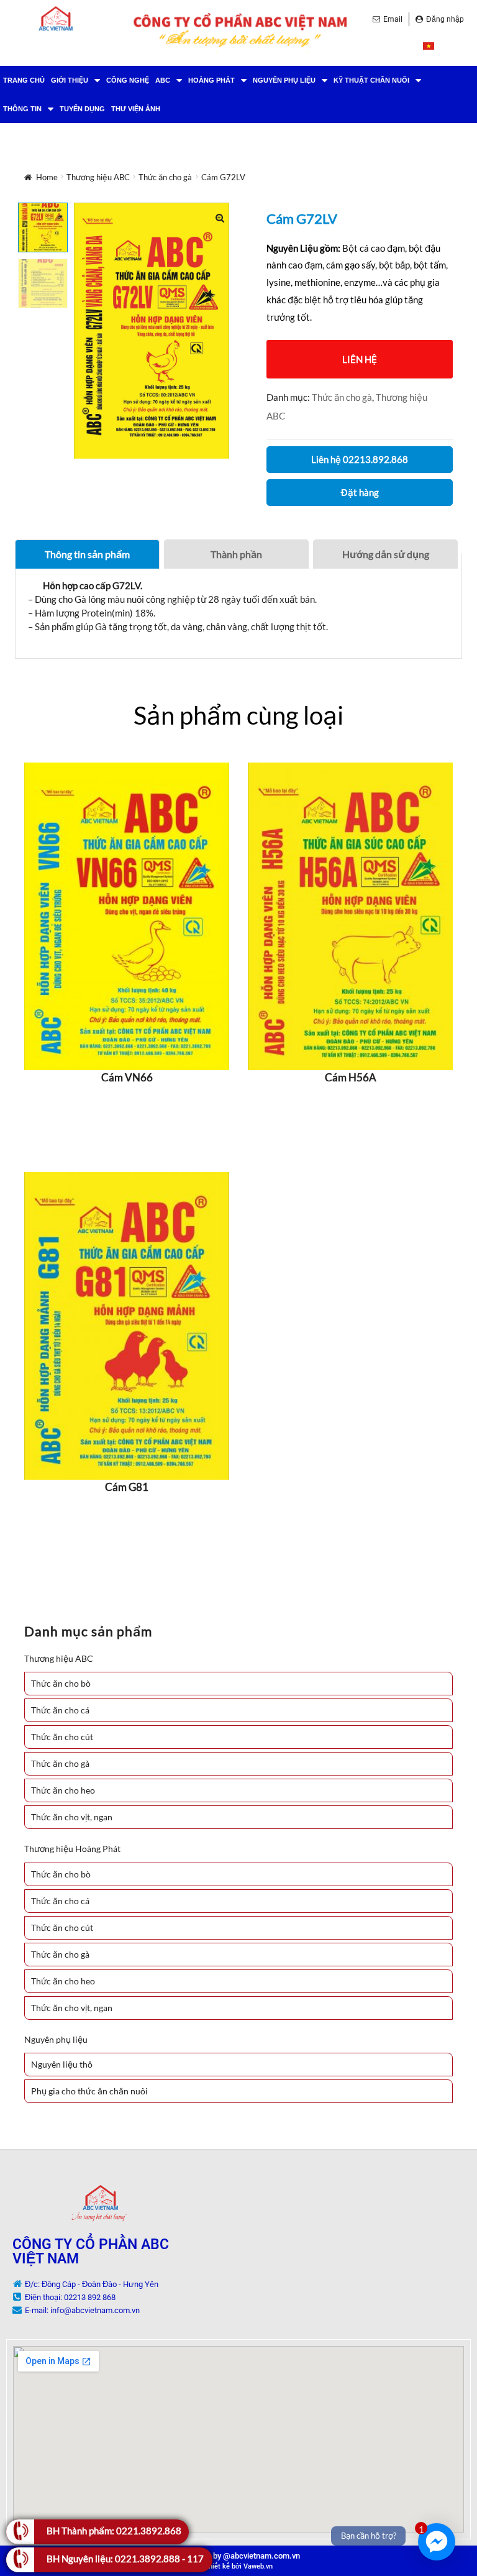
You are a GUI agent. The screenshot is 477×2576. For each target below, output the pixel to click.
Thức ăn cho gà (165, 177)
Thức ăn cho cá (60, 1710)
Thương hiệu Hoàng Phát (72, 1849)
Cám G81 (127, 1487)
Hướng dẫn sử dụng (386, 554)
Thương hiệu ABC (98, 177)
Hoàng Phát (211, 80)
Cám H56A (351, 1077)
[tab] (89, 554)
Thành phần (236, 554)
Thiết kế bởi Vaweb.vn (238, 2566)
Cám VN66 (127, 1077)
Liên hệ (360, 359)
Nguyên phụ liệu (284, 80)
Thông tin (22, 109)
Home (47, 177)
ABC (163, 80)
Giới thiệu (70, 80)
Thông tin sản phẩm (87, 554)
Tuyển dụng (82, 109)
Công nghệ (128, 80)
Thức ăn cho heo (63, 1790)
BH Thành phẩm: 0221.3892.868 (114, 2531)
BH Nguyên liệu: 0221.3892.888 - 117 (125, 2559)
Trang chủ (24, 80)
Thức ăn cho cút (62, 1737)
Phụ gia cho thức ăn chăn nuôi (89, 2091)
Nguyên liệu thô (62, 2064)
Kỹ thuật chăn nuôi (371, 80)
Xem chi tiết (127, 1147)
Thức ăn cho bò (61, 1683)
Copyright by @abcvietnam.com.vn (239, 2556)
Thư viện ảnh (136, 109)
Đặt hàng (360, 492)
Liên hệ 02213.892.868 (360, 459)
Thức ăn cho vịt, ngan (72, 1817)
